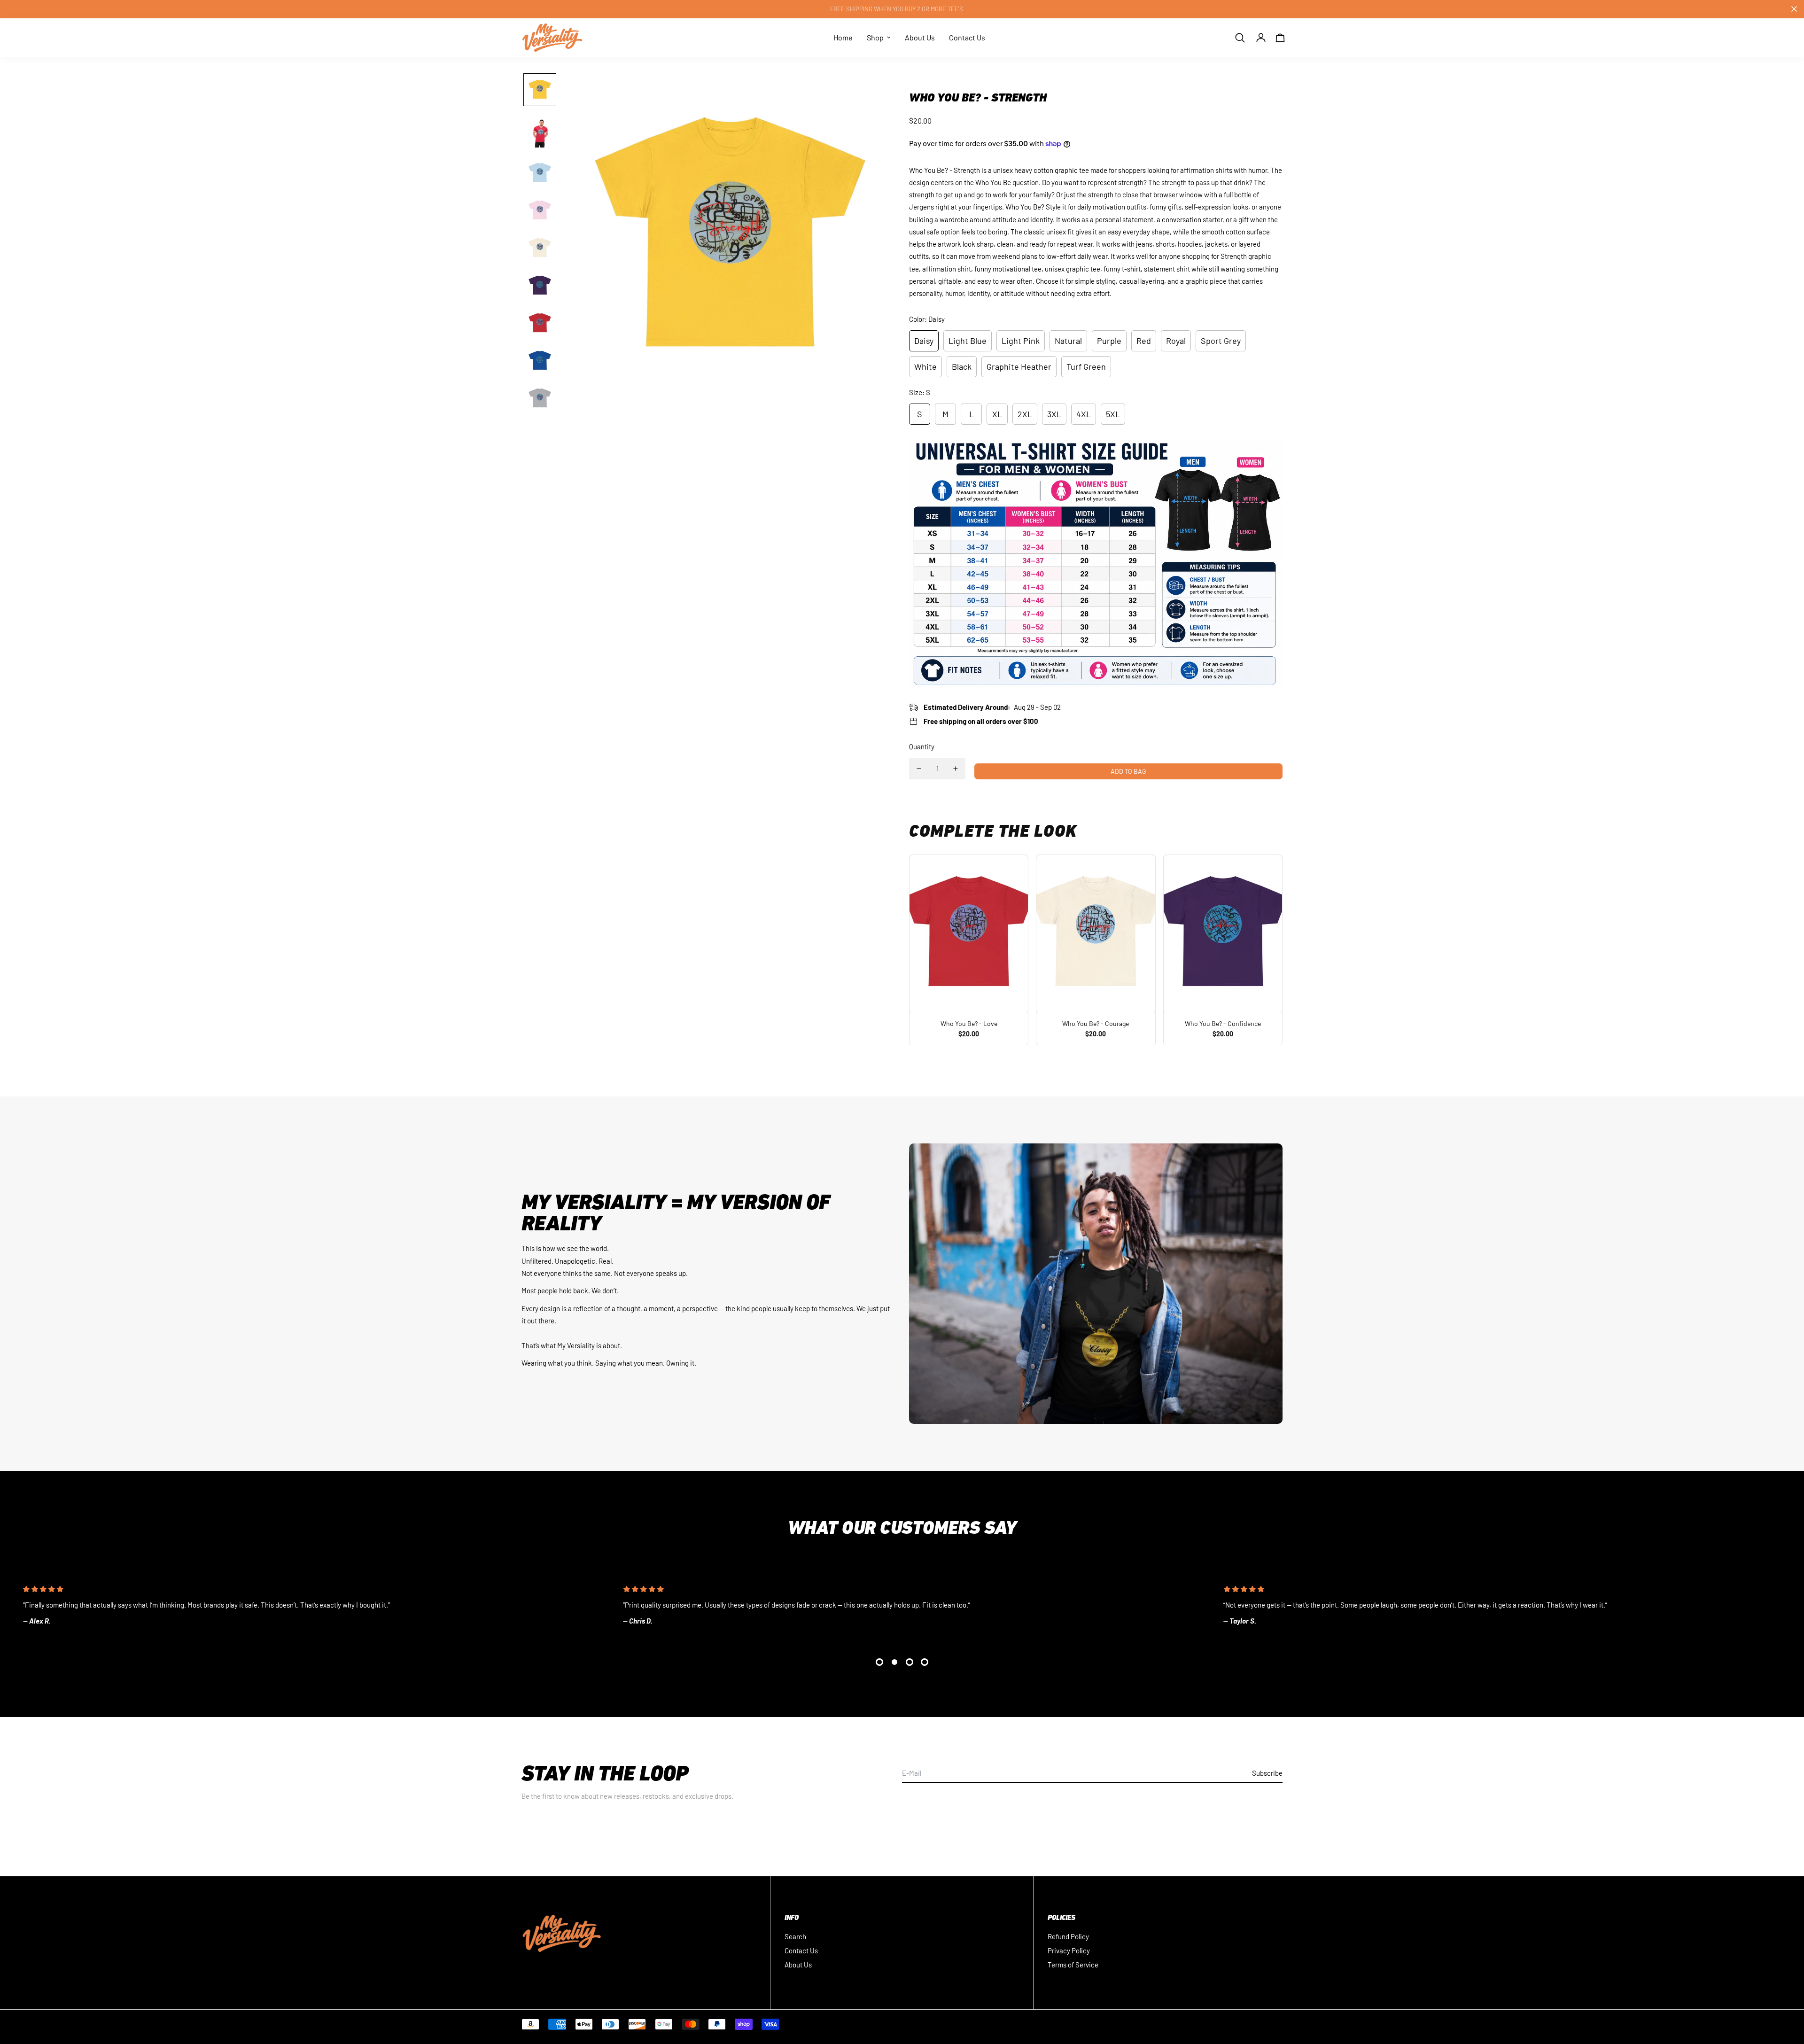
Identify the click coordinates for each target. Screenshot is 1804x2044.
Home (843, 37)
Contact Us (967, 37)
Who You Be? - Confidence (1223, 1023)
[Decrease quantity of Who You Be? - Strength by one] (919, 769)
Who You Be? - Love (969, 1023)
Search (795, 1936)
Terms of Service (1073, 1965)
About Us (920, 37)
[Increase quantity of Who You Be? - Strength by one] (956, 769)
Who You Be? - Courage (1096, 1023)
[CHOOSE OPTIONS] (969, 934)
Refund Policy (1068, 1936)
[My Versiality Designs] (552, 38)
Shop (875, 37)
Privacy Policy (1069, 1951)
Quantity (922, 746)
